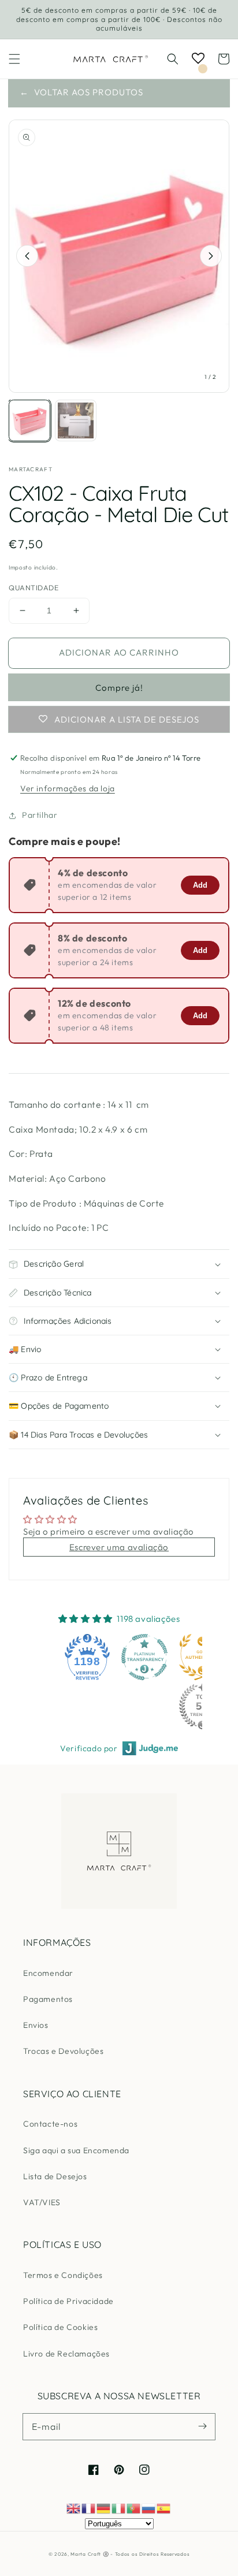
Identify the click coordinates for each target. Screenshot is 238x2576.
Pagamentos (48, 1999)
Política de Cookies (60, 2327)
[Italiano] (119, 2508)
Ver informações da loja (68, 788)
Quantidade (34, 587)
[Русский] (149, 2508)
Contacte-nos (50, 2124)
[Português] (134, 2508)
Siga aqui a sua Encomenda (76, 2150)
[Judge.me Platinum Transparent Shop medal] (144, 1657)
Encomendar (48, 1973)
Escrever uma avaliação (119, 1547)
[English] (74, 2508)
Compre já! (119, 688)
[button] (14, 59)
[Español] (164, 2508)
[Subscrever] (202, 2426)
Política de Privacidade (68, 2301)
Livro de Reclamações (66, 2354)
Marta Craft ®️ (90, 2554)
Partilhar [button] (40, 815)
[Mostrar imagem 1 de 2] (29, 420)
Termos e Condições (63, 2275)
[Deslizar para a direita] (211, 256)
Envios (36, 2025)
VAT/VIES (42, 2202)
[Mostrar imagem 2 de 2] (76, 420)
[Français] (89, 2508)
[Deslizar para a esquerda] (27, 256)
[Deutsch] (104, 2508)
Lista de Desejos (55, 2176)
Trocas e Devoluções (63, 2051)
